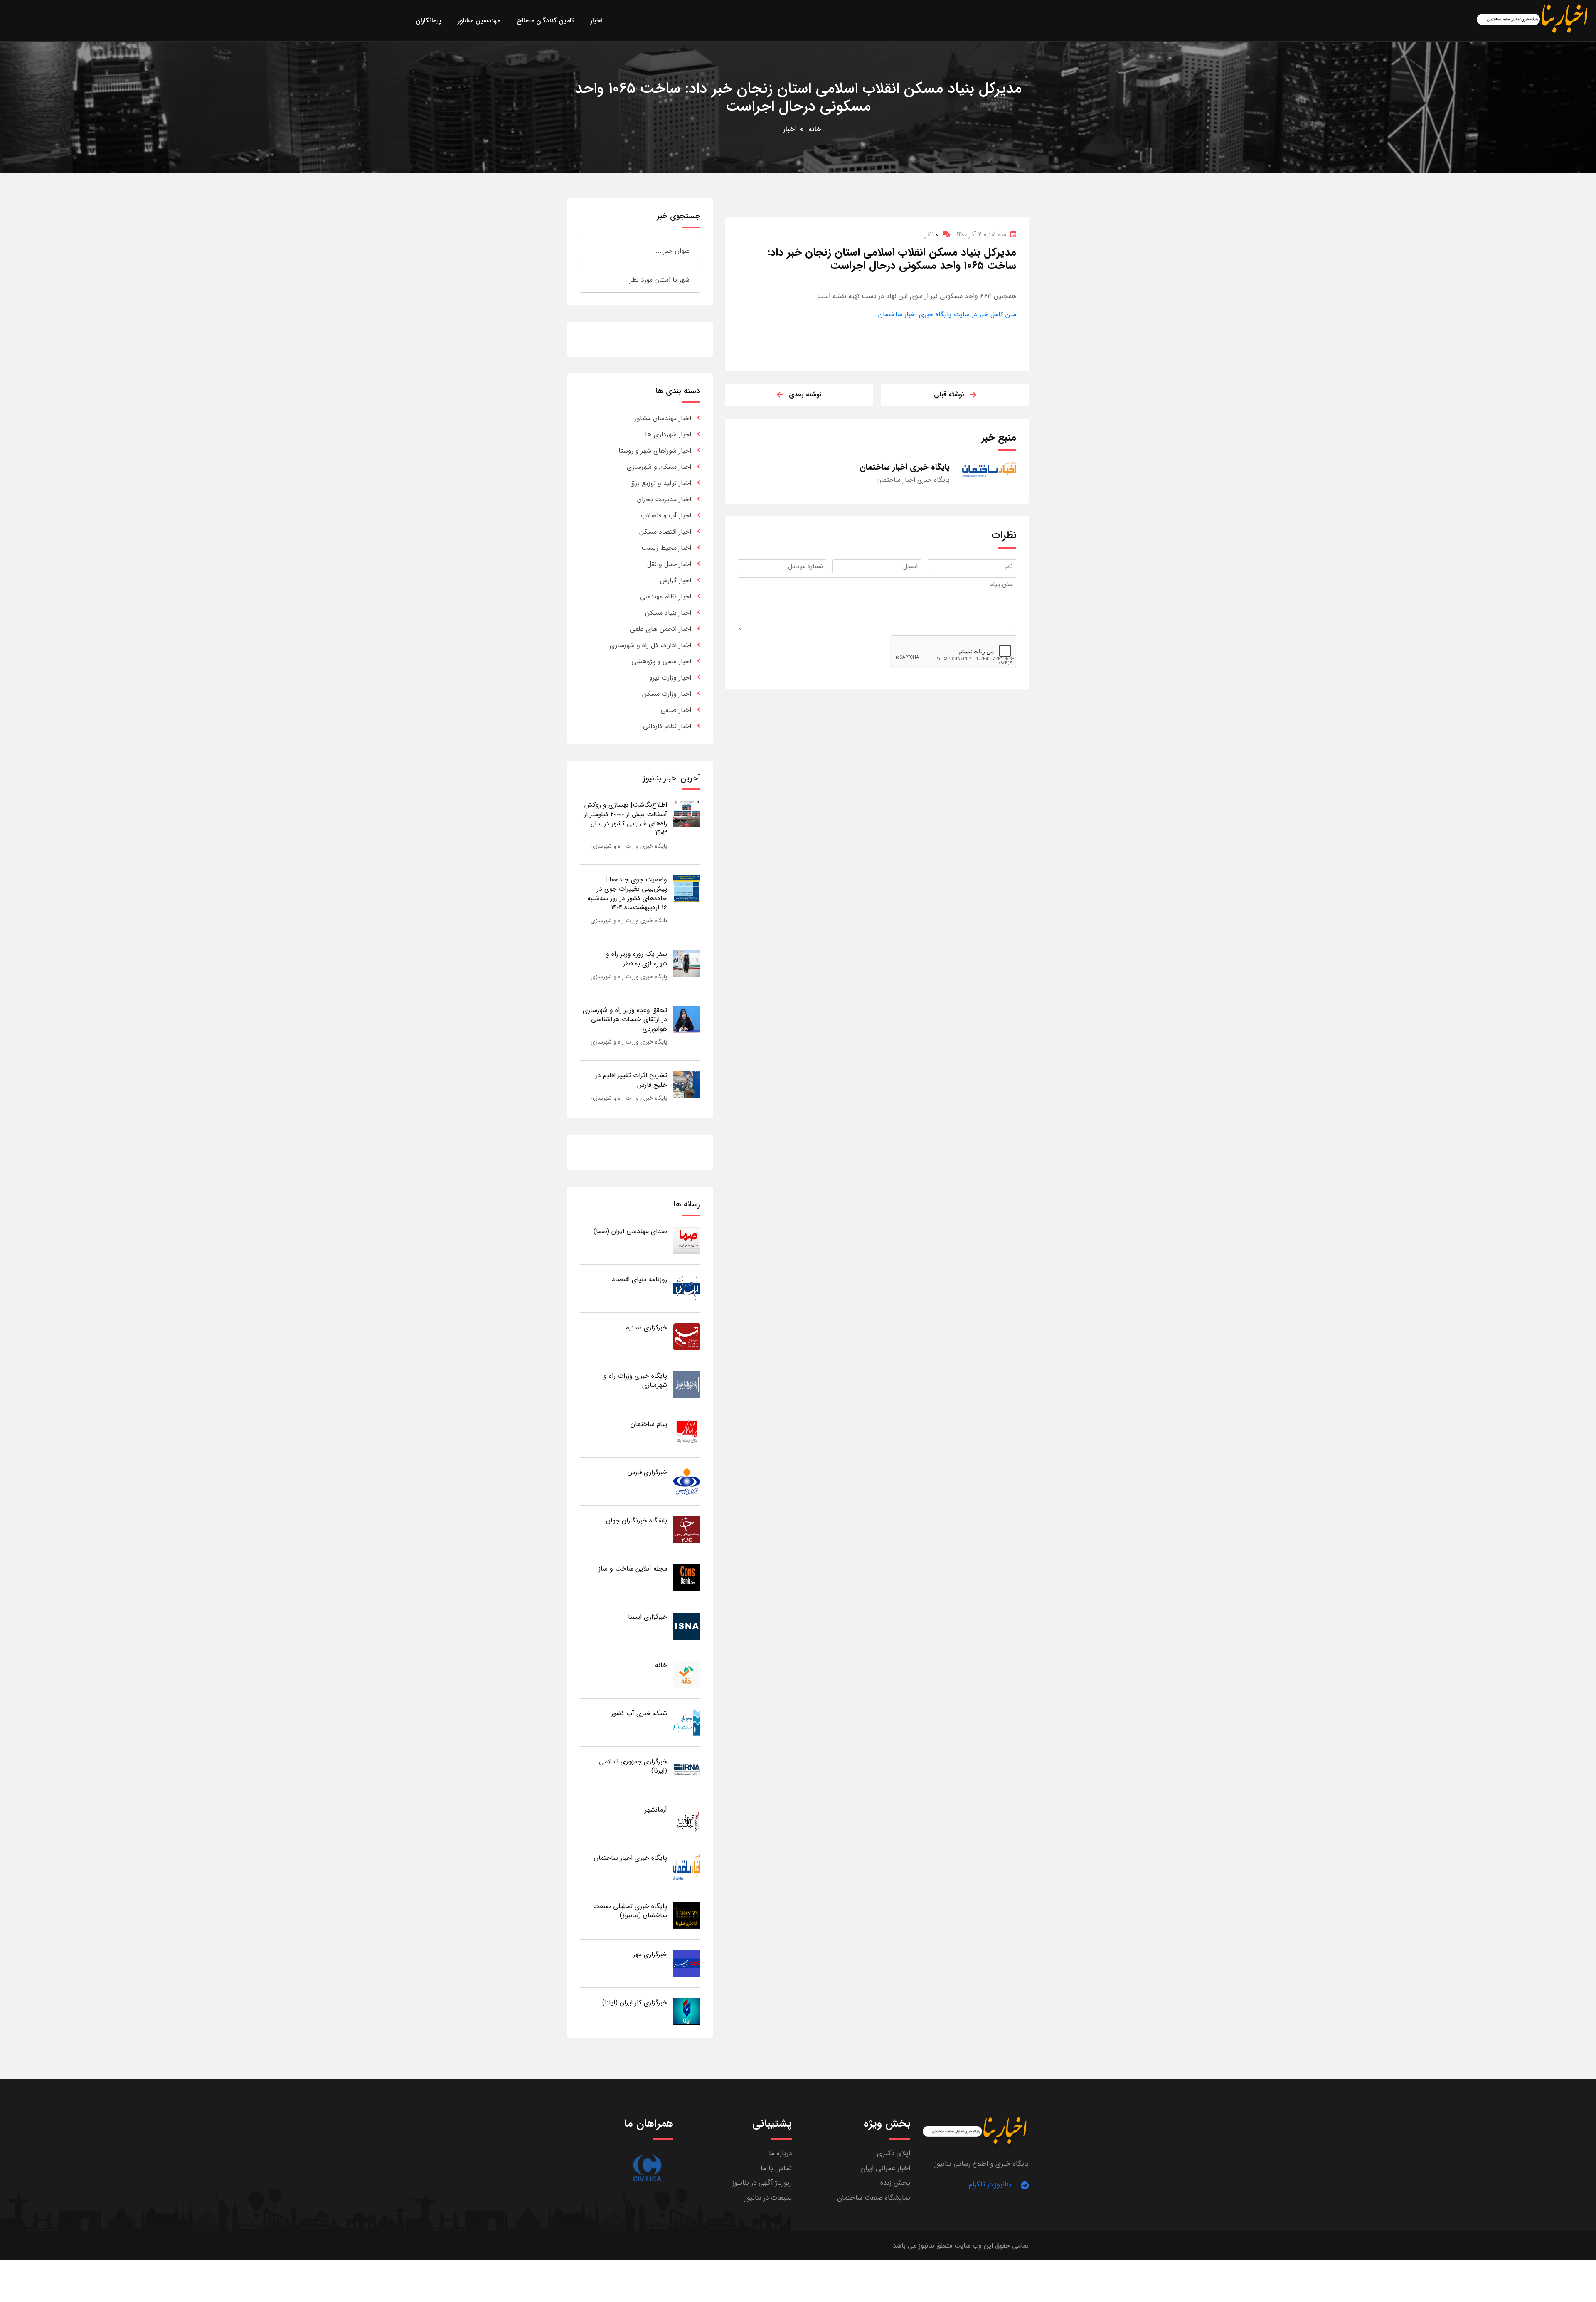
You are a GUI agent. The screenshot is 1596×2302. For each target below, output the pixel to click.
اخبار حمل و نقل (669, 564)
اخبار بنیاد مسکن (668, 613)
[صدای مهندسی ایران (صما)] (687, 1240)
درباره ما (780, 2153)
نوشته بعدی (805, 395)
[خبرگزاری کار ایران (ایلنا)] (687, 2011)
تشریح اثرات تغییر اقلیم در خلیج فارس (631, 1080)
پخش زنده (895, 2183)
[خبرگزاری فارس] (687, 1481)
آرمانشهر (656, 1810)
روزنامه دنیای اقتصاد (639, 1279)
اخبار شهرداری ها (668, 435)
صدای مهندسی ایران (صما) (630, 1231)
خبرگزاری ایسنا (648, 1617)
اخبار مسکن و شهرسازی (659, 467)
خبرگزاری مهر (650, 1954)
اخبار (790, 129)
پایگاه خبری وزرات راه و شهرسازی (629, 846)
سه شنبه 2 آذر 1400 (981, 235)
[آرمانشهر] (687, 1818)
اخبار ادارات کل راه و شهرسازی (650, 645)
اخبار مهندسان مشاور (663, 418)
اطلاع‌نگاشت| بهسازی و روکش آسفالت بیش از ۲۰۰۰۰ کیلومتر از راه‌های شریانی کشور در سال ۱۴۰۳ (626, 819)
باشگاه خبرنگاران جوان (637, 1520)
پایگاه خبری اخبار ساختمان (631, 1858)
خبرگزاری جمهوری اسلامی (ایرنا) (633, 1766)
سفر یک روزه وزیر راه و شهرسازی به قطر (637, 959)
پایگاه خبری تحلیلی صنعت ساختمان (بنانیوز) (630, 1911)
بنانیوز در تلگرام (990, 2185)
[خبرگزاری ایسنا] (687, 1626)
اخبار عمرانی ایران (885, 2168)
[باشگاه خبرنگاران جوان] (687, 1529)
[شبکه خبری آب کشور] (687, 1722)
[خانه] (687, 1674)
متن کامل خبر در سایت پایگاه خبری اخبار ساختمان (947, 314)
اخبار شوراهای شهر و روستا (655, 451)
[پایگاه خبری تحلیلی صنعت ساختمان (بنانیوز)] (687, 1915)
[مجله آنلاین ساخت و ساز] (687, 1577)
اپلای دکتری (894, 2153)
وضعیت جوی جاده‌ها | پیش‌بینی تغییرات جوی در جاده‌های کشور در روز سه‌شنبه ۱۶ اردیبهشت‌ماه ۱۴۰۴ (627, 894)
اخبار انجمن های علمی (660, 629)
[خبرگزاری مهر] (687, 1963)
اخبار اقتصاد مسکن (665, 532)
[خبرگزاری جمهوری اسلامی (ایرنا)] (687, 1770)
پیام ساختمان (649, 1424)
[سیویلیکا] (647, 2168)
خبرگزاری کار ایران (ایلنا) (635, 2003)
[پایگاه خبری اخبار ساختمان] (687, 1867)
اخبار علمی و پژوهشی (661, 661)
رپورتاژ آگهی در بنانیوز (762, 2183)
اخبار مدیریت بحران (664, 499)
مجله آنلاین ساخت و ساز (633, 1569)
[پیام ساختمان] (687, 1433)
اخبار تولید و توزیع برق (661, 483)
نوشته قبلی (949, 395)
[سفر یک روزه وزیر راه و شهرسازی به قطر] (687, 963)
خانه (815, 129)
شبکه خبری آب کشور (639, 1713)
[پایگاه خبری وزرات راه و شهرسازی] (687, 1385)
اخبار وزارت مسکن (667, 694)
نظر (932, 235)
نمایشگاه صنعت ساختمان (874, 2198)
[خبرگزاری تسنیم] (687, 1336)
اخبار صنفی (676, 710)
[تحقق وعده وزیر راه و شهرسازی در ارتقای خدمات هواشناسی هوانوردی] (687, 1019)
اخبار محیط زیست (666, 548)
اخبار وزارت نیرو (670, 678)
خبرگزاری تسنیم (646, 1328)
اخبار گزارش (676, 580)
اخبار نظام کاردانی (667, 726)
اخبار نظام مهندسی (666, 597)
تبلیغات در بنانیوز (768, 2198)
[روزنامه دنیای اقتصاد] (687, 1288)
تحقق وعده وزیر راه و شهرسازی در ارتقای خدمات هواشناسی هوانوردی (625, 1019)
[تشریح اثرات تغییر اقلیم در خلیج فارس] (687, 1084)
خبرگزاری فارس (647, 1472)
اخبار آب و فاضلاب (666, 516)
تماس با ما (776, 2168)
